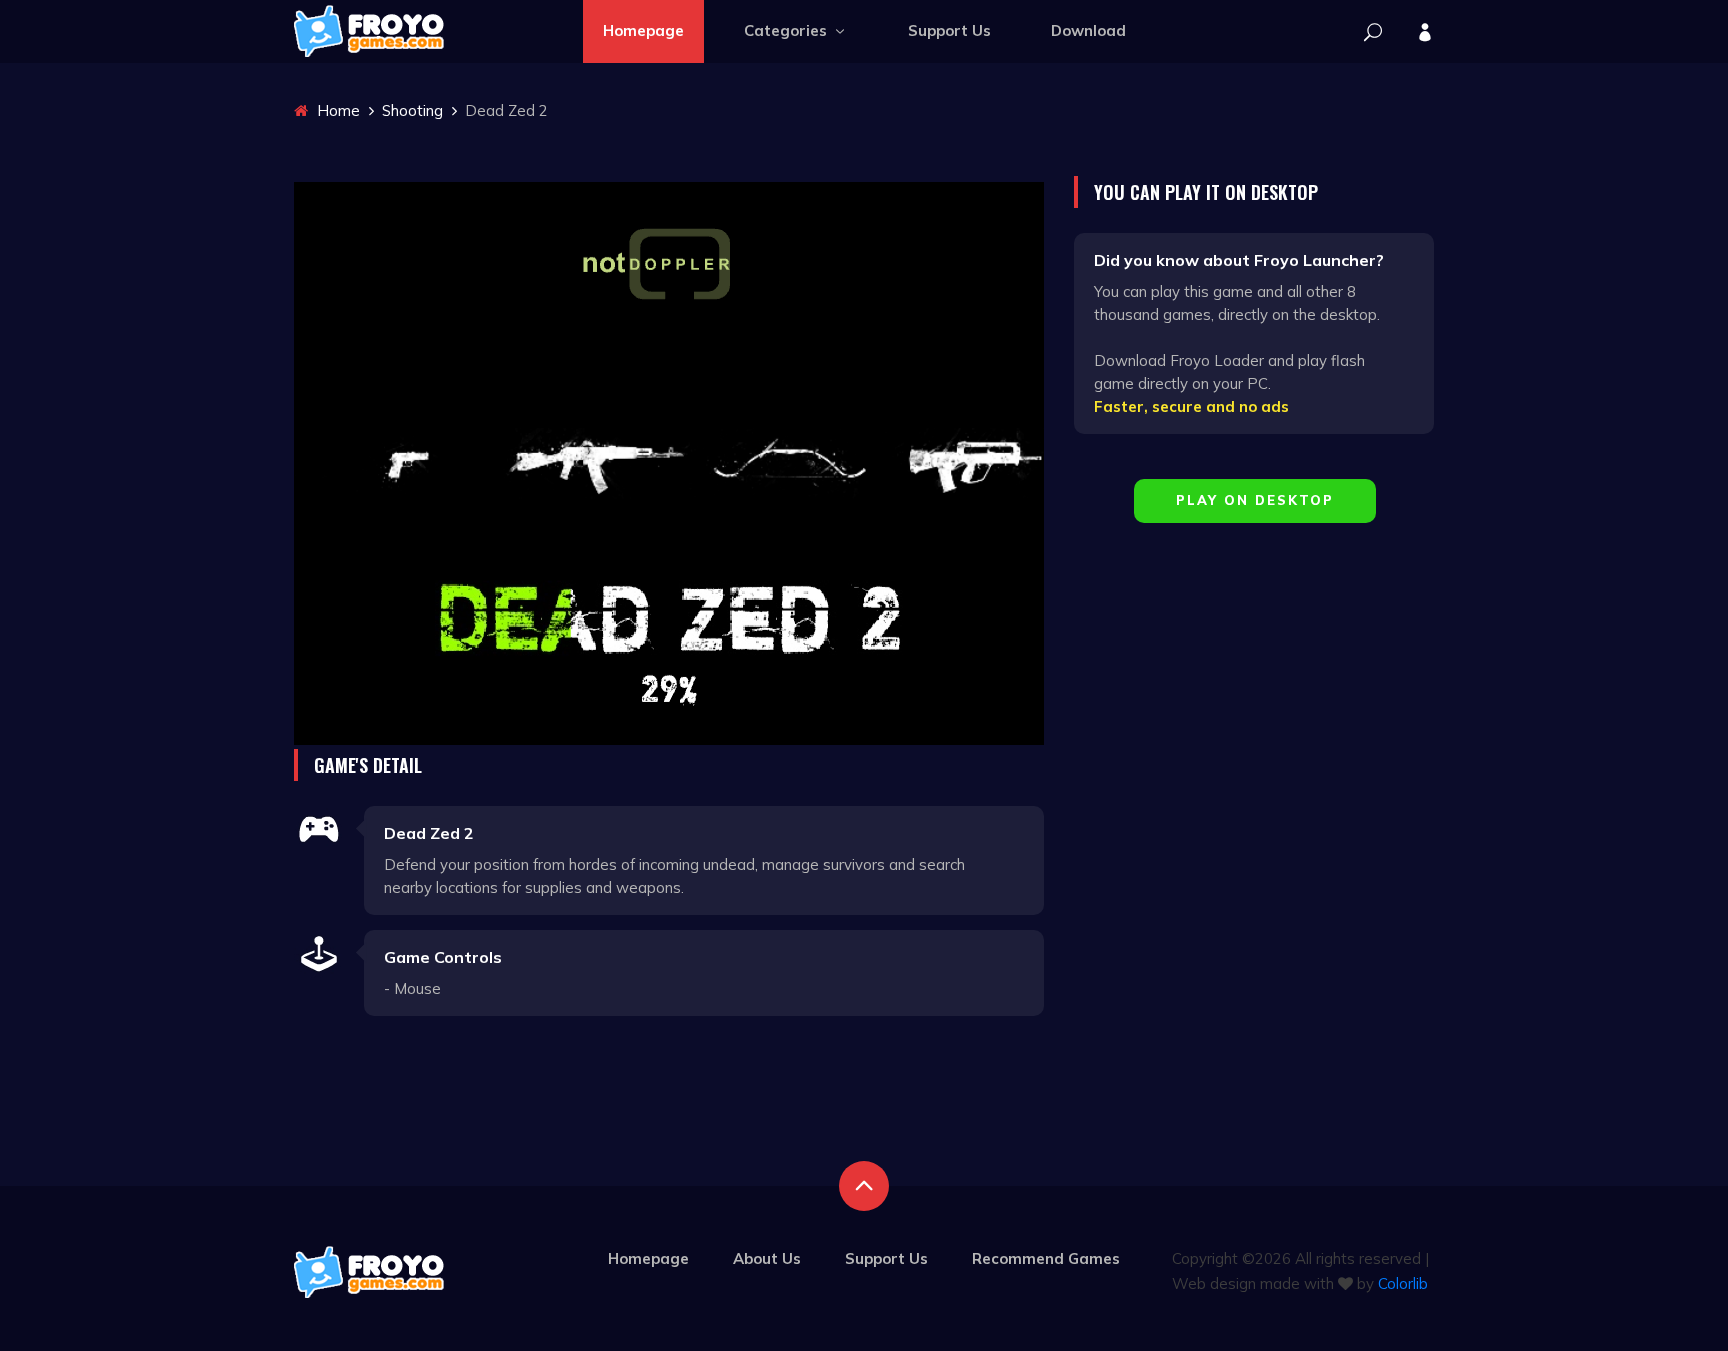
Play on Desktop (1255, 500)
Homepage (643, 30)
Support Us (949, 30)
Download (1088, 30)
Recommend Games (1046, 1258)
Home (336, 110)
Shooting (412, 110)
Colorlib (1403, 1283)
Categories (787, 30)
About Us (767, 1258)
